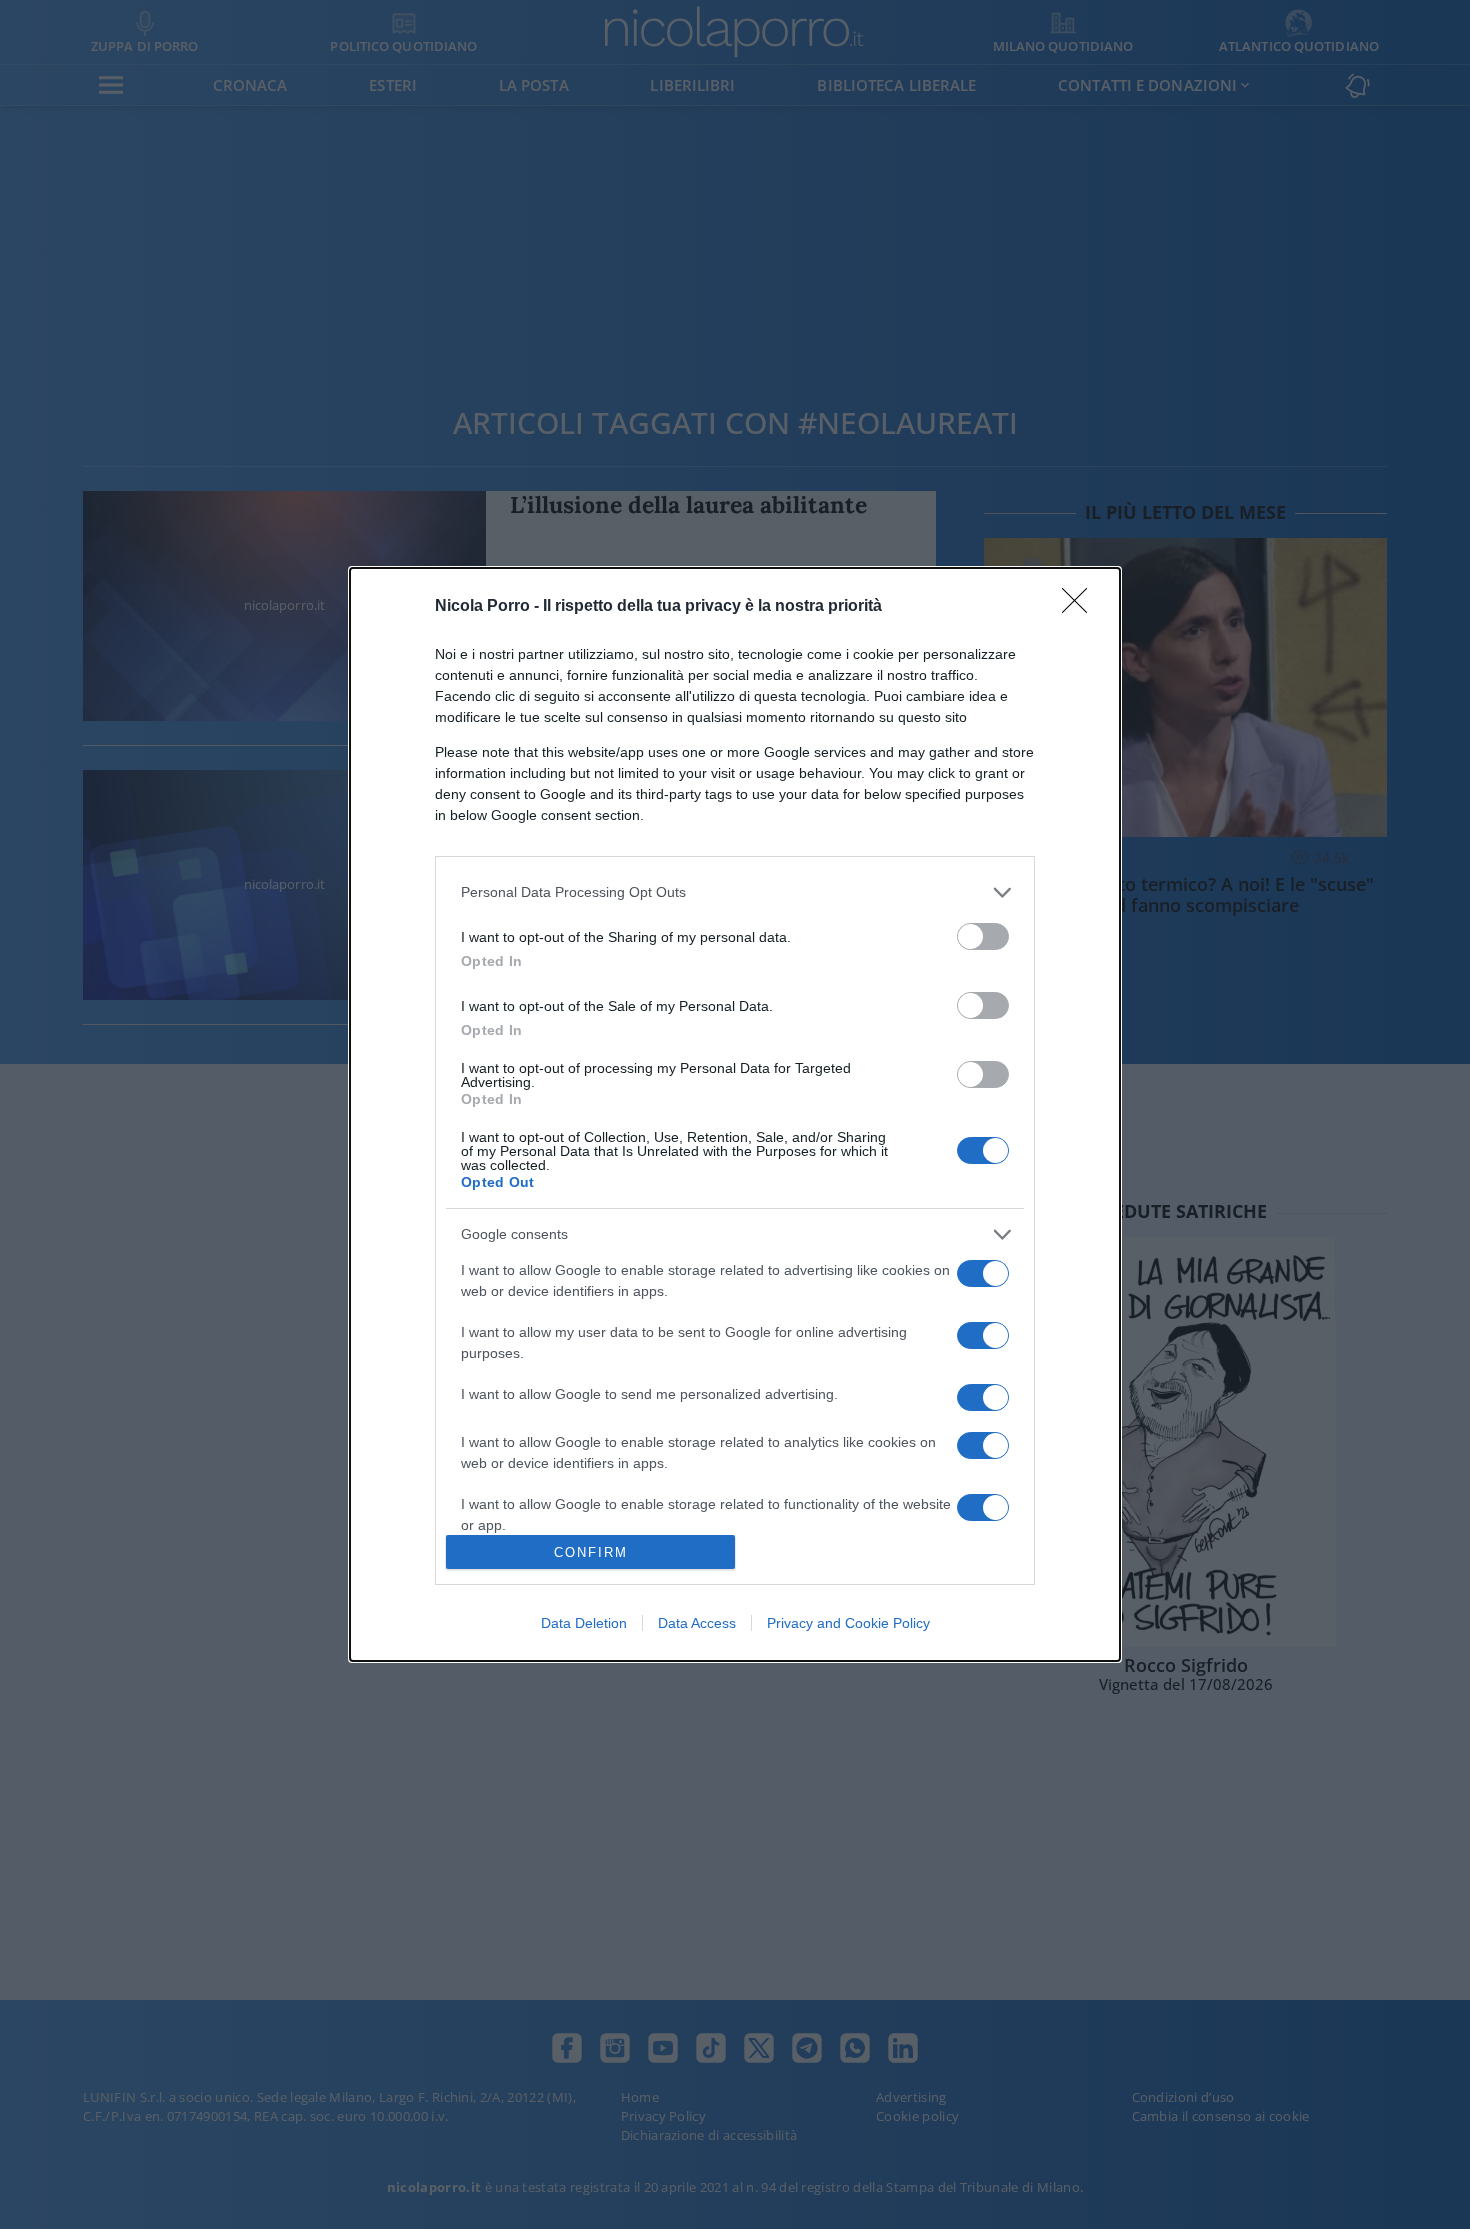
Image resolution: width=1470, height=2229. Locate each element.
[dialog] (735, 1115)
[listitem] (735, 892)
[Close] (1081, 607)
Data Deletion (584, 1623)
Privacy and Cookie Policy (848, 1623)
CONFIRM (591, 1552)
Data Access (697, 1623)
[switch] (983, 936)
